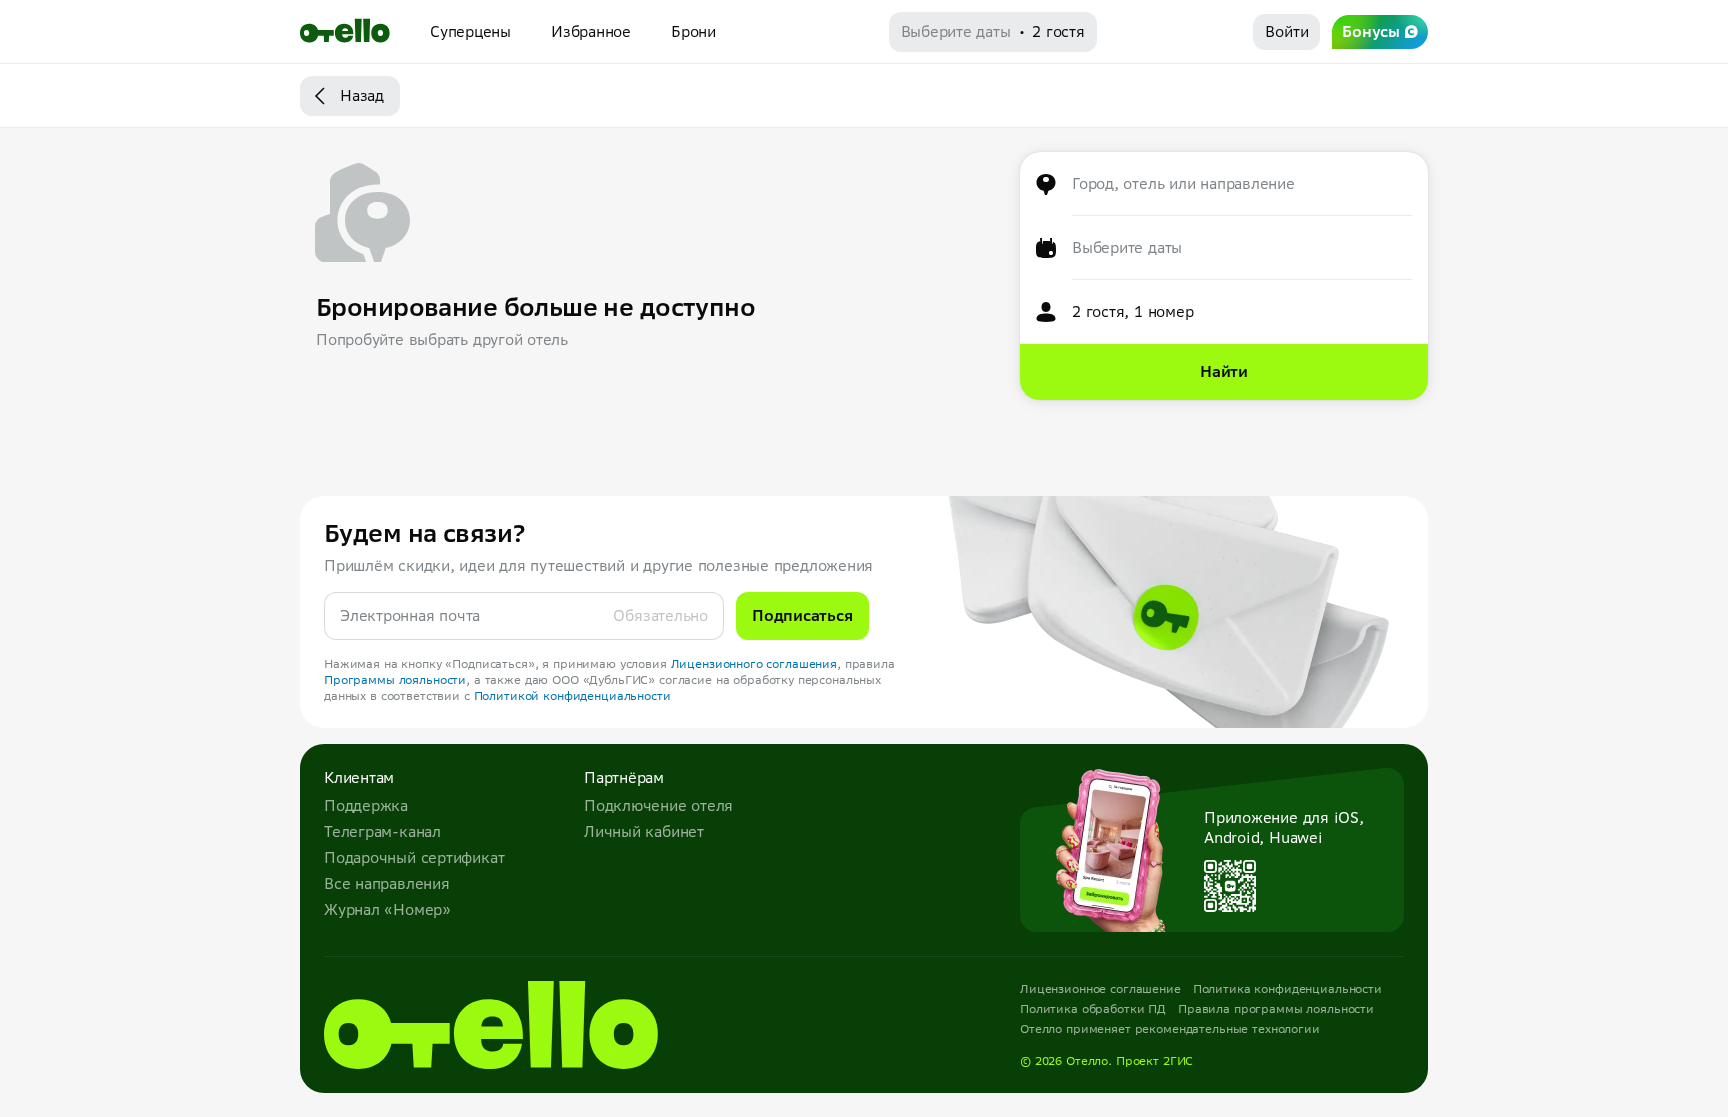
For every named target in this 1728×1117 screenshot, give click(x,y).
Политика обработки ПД (1093, 1008)
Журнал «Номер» (387, 909)
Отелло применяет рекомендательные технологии (1170, 1028)
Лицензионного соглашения (754, 663)
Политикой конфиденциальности (572, 695)
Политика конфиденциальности (1287, 988)
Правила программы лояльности (1276, 1008)
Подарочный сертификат (414, 857)
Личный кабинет (644, 831)
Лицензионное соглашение (1100, 988)
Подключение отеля (658, 805)
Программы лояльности (395, 679)
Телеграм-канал (382, 831)
